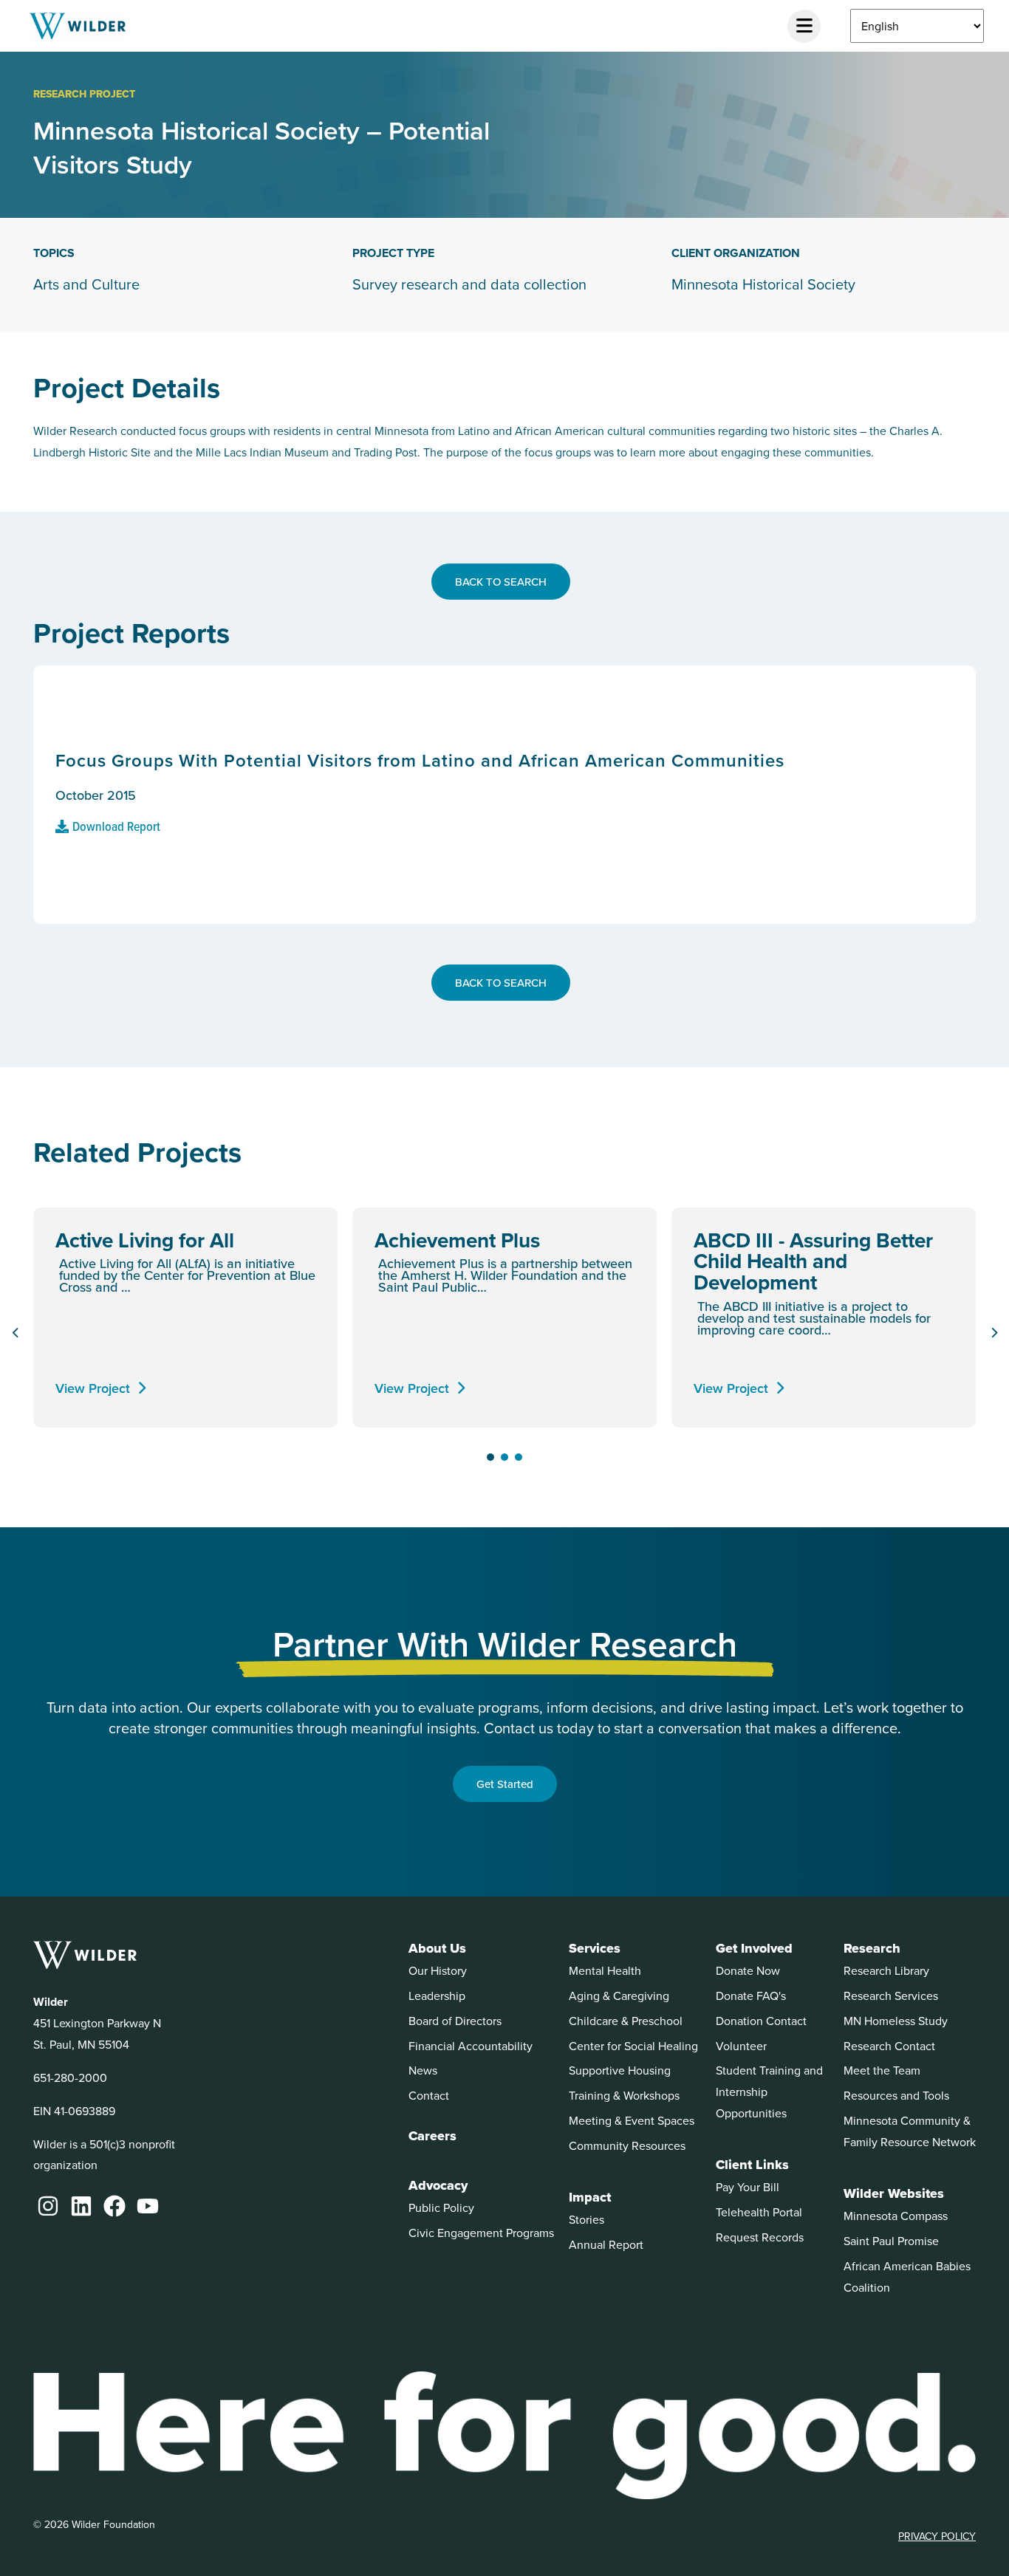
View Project (93, 1388)
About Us (437, 1948)
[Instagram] (48, 2206)
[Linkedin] (81, 2206)
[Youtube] (148, 2206)
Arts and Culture (86, 284)
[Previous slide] (16, 1333)
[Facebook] (114, 2206)
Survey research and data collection (469, 284)
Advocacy (438, 2185)
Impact (590, 2197)
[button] (490, 1457)
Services (595, 1948)
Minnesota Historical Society (763, 284)
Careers (432, 2136)
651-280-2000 (70, 2077)
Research (872, 1948)
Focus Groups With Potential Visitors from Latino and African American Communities (420, 760)
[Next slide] (993, 1333)
